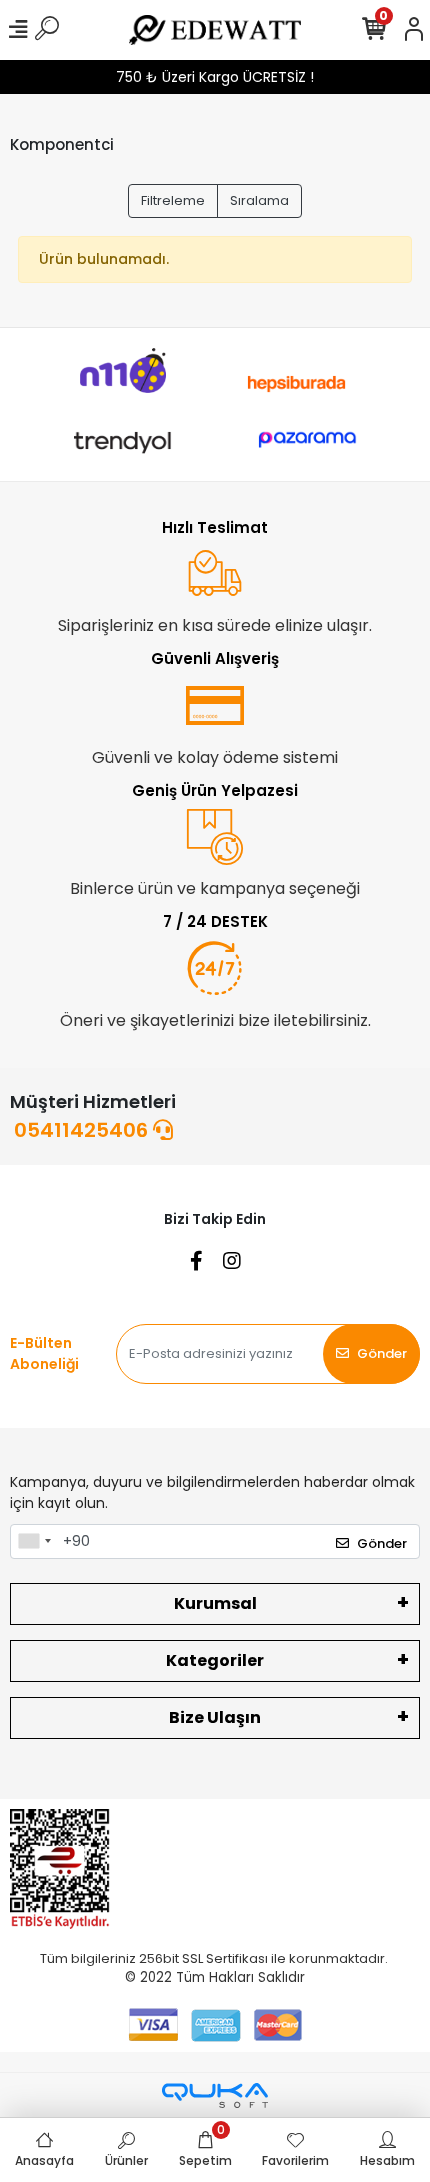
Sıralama (259, 200)
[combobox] (34, 1542)
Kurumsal (215, 1603)
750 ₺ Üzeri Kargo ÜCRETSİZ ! (215, 77)
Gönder (382, 1353)
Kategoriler (215, 1660)
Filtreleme (173, 200)
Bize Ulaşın (215, 1717)
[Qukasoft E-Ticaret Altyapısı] (215, 2095)
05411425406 (83, 1130)
